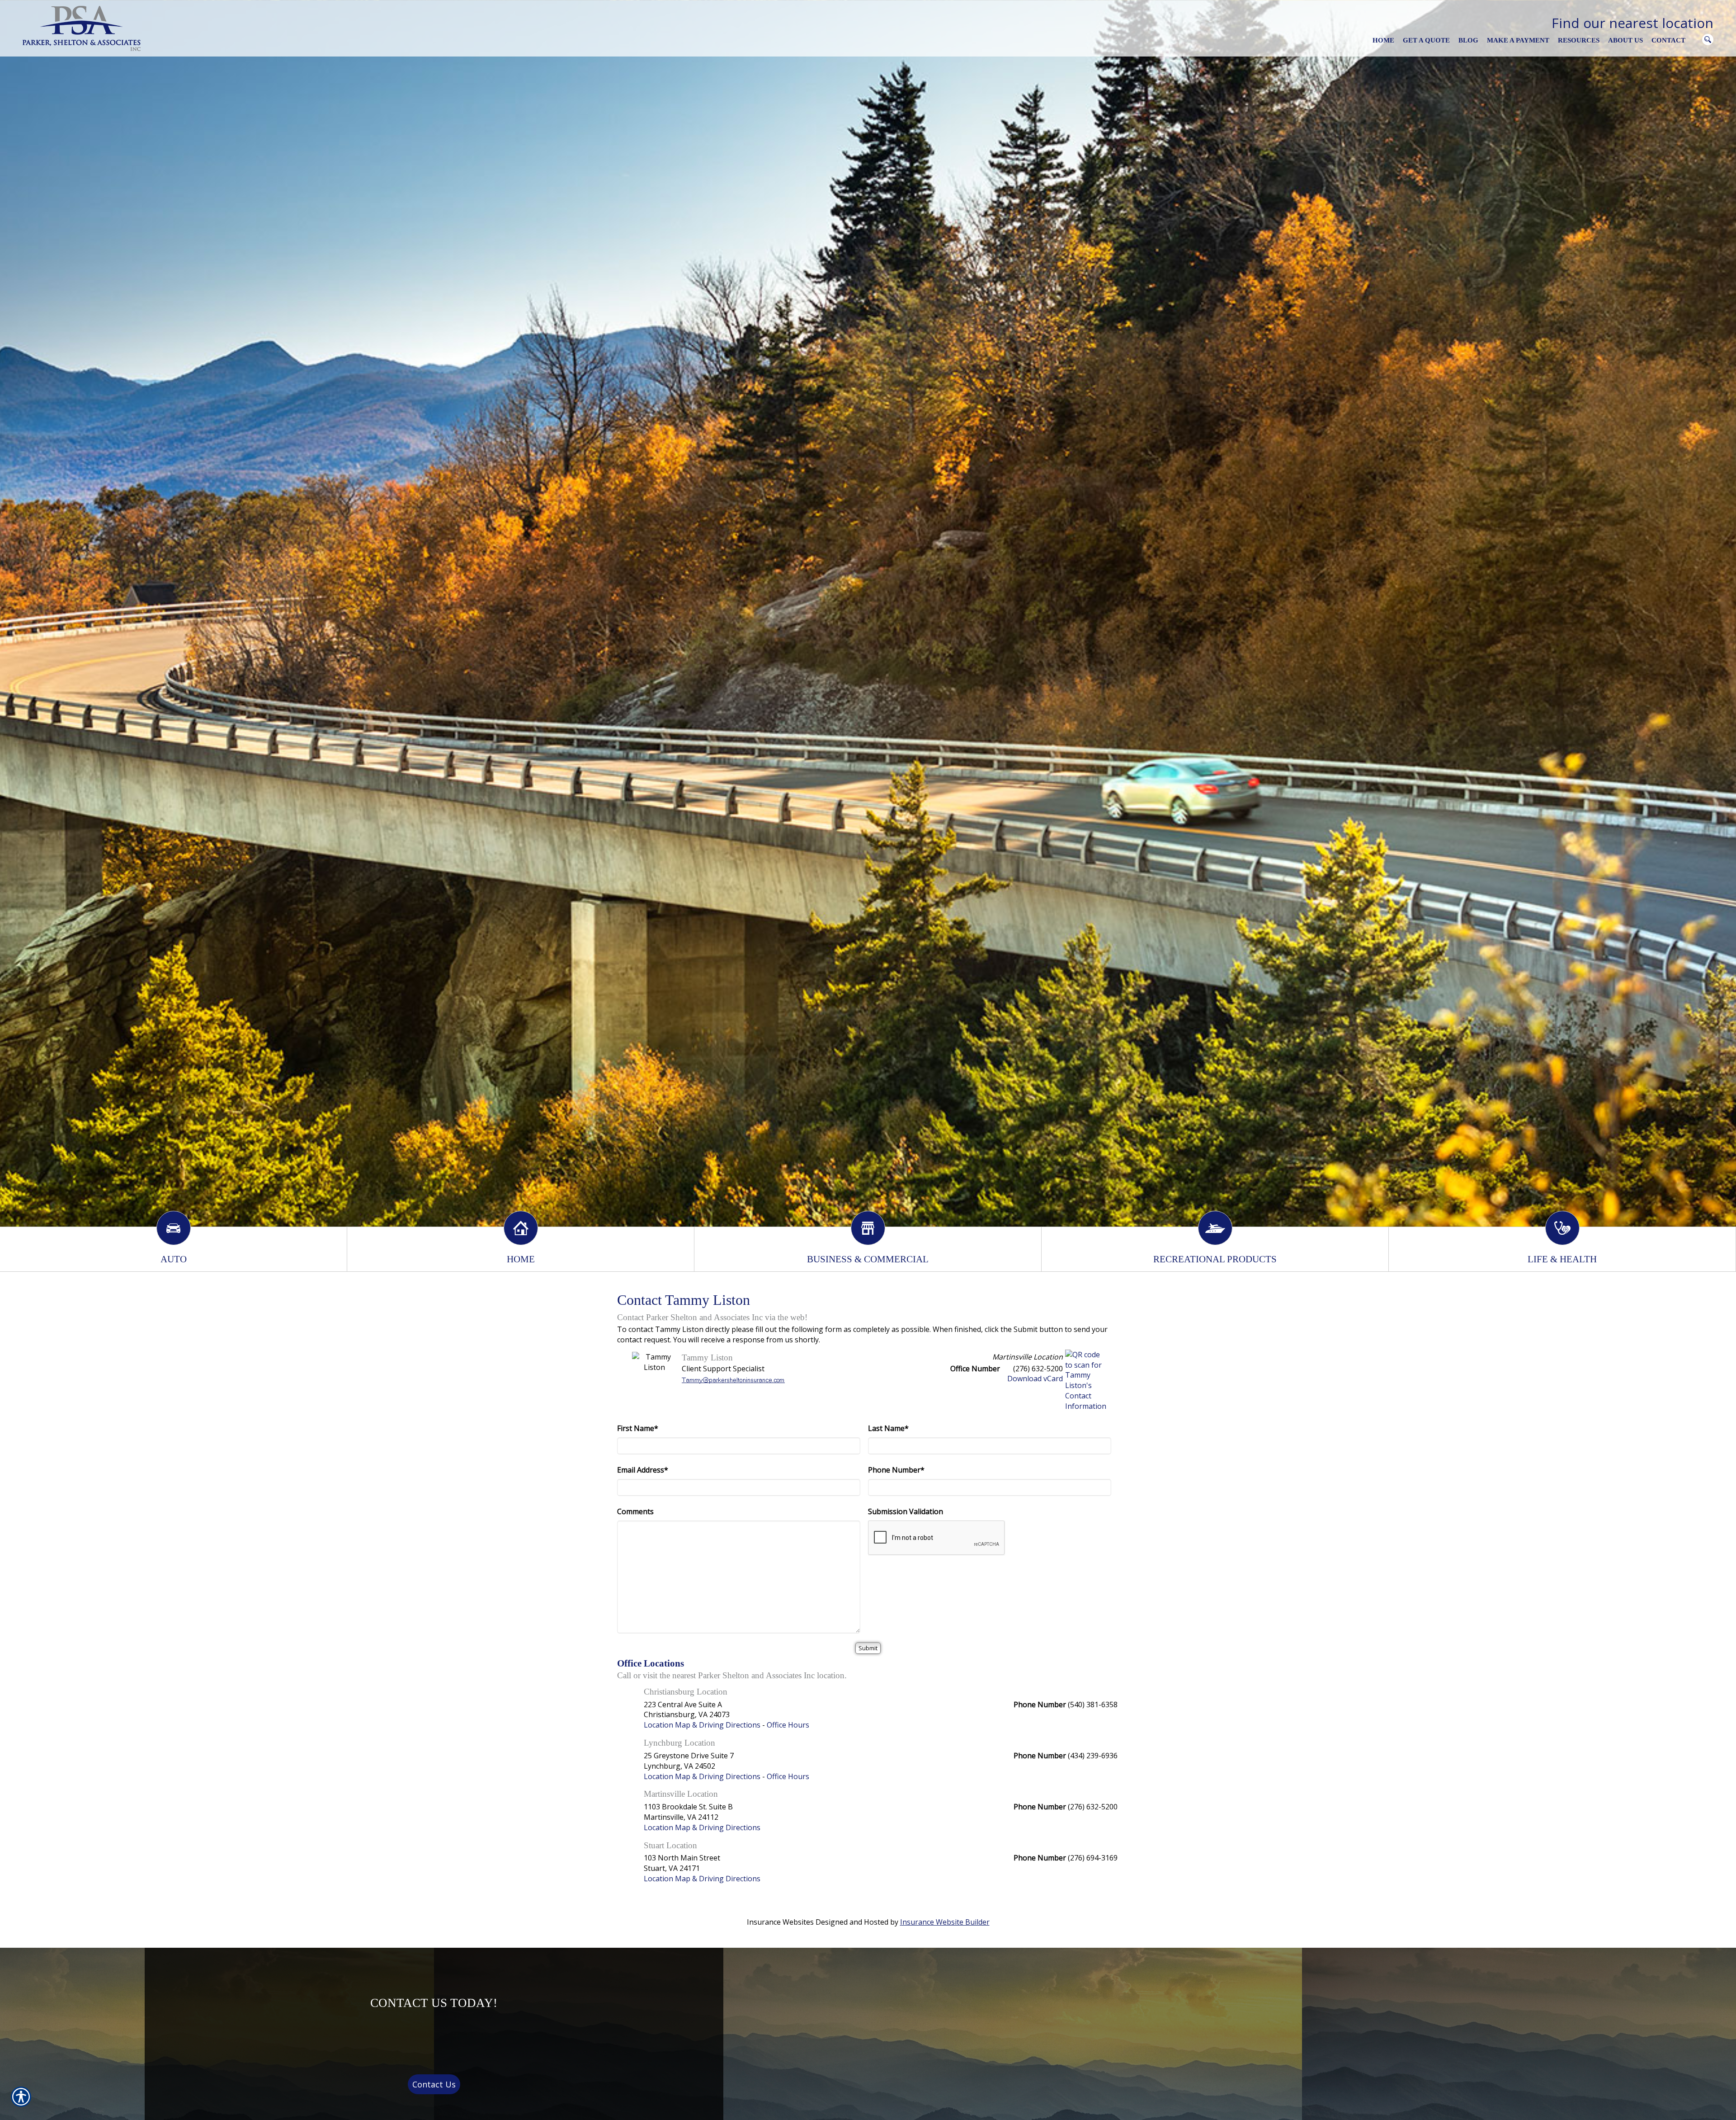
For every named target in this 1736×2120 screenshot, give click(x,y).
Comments (635, 1511)
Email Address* (643, 1470)
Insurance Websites (780, 1922)
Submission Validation (906, 1511)
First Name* (638, 1428)
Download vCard (1035, 1379)
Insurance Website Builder (945, 1922)
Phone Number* (896, 1470)
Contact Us (434, 2084)
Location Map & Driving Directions (702, 1725)
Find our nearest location (1632, 23)
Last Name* (888, 1428)
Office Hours (788, 1725)
